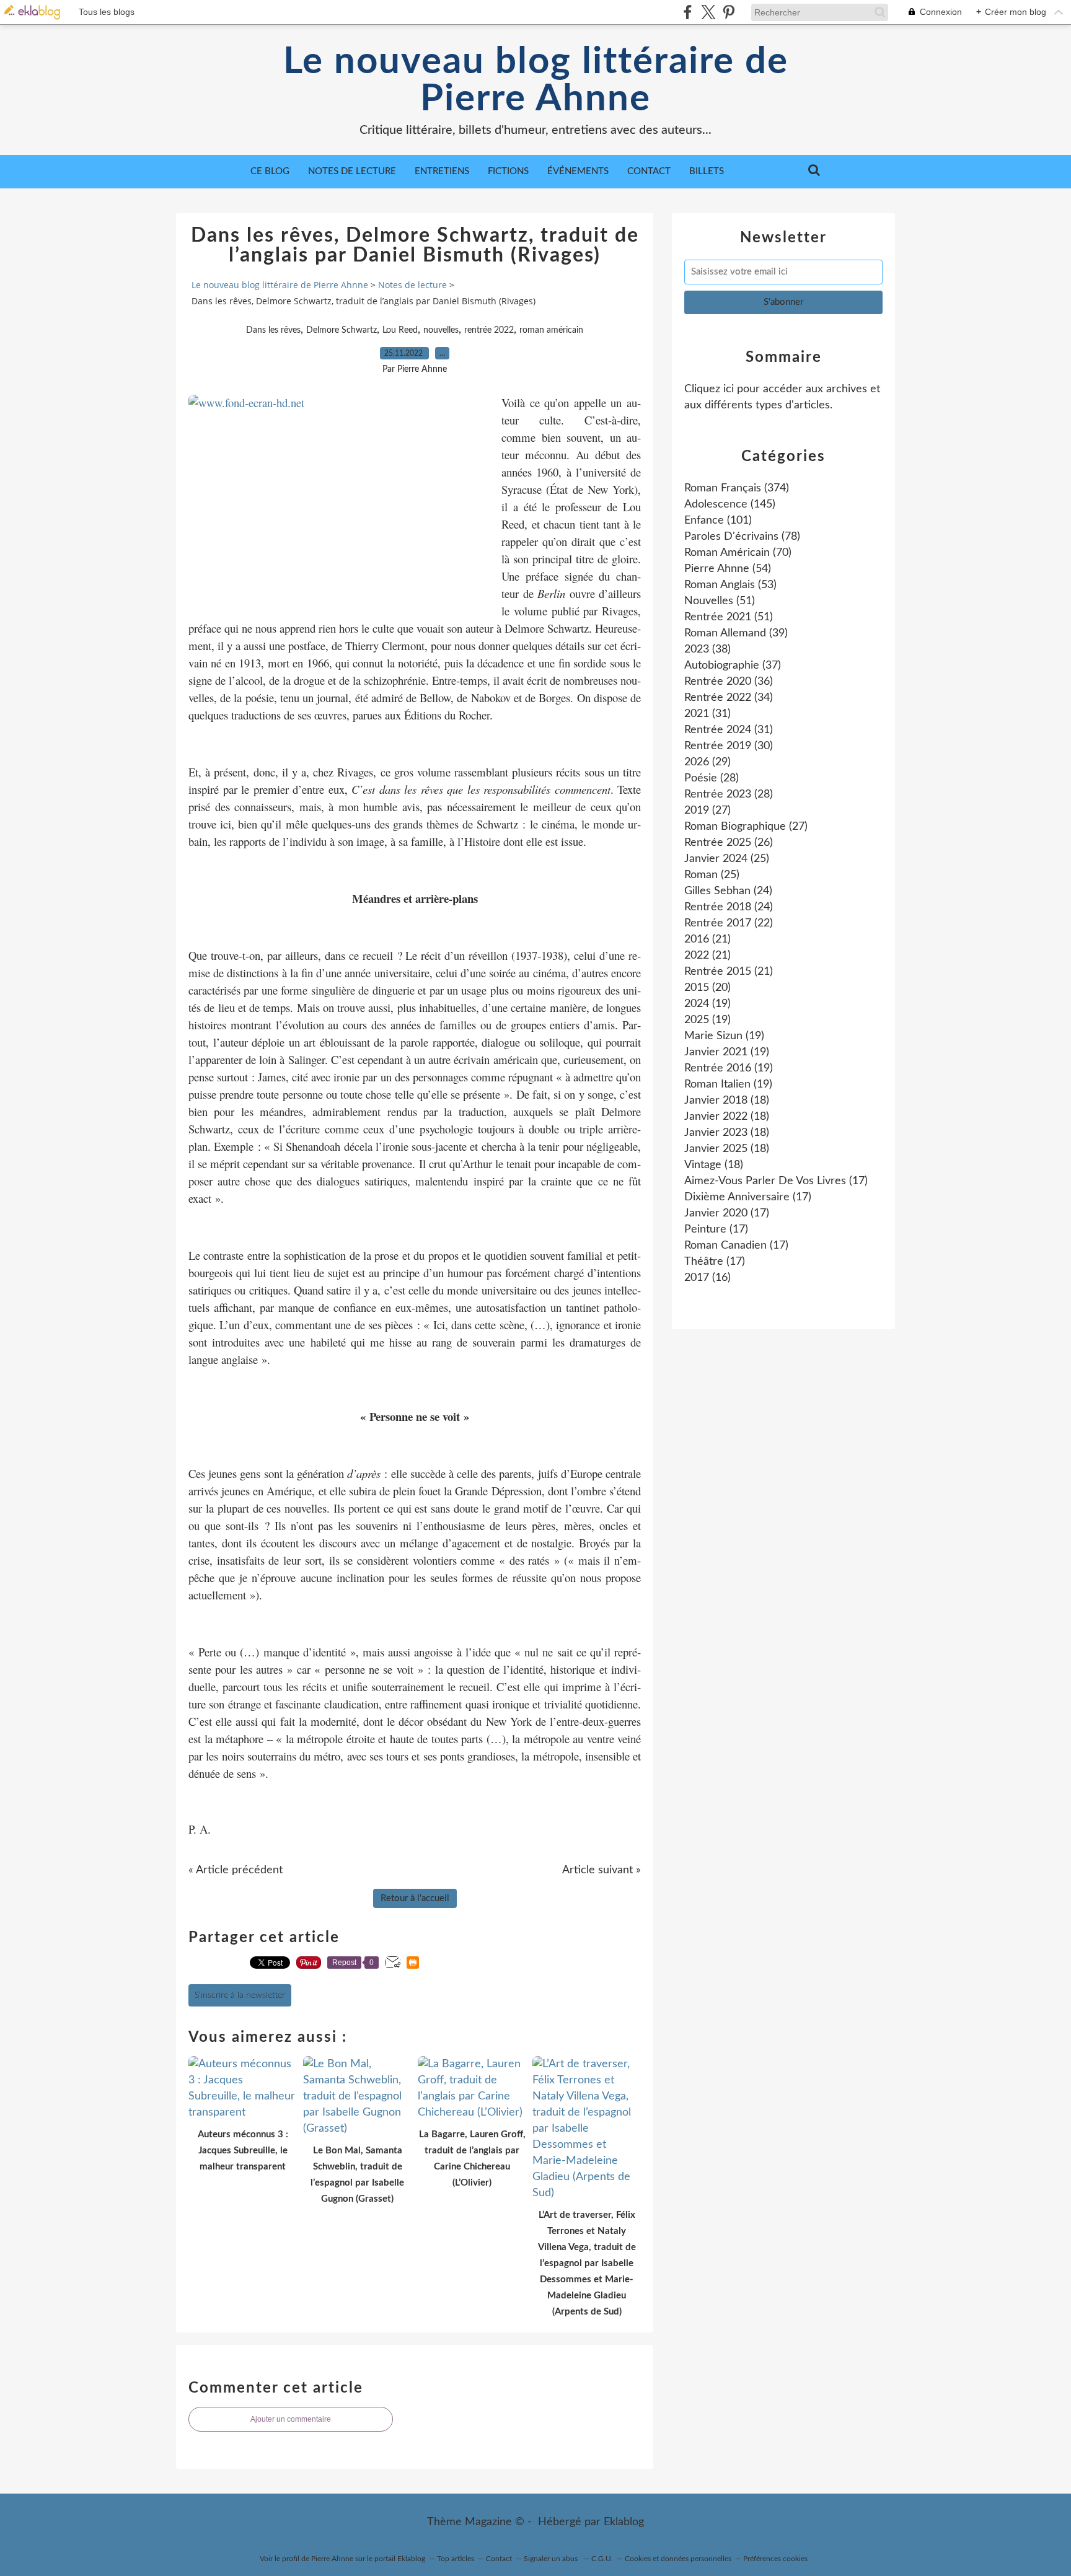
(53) (730, 585)
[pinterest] (729, 12)
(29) (707, 762)
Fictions (508, 171)
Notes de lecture (352, 171)
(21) (707, 939)
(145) (730, 504)
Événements (578, 171)
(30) (729, 746)
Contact (649, 171)
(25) (727, 859)
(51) (720, 601)
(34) (729, 698)
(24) (728, 891)
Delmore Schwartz (342, 330)
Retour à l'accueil (415, 1898)
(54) (728, 569)
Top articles (456, 2559)
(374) (737, 488)
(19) (707, 1004)
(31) (707, 714)
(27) (707, 811)
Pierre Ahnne (332, 2559)
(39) (736, 633)
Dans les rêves (273, 330)
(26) (729, 843)
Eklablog (624, 2522)
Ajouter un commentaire (291, 2419)
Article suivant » (602, 1870)
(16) (707, 1278)
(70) (738, 553)
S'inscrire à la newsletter (240, 1995)
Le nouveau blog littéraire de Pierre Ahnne (536, 81)
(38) (707, 649)
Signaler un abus (552, 2559)
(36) (729, 682)
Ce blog (270, 171)
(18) (727, 1101)
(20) (707, 988)
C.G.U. (602, 2559)
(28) (712, 778)
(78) (742, 537)
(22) (729, 923)
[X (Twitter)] (708, 12)
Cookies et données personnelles (678, 2559)
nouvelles (441, 330)
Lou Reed (400, 330)
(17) (776, 1181)
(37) (733, 666)
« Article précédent (236, 1870)
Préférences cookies (775, 2559)
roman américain (551, 330)
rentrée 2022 (489, 330)
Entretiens (442, 171)
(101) (718, 521)
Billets (707, 171)
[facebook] (688, 12)
